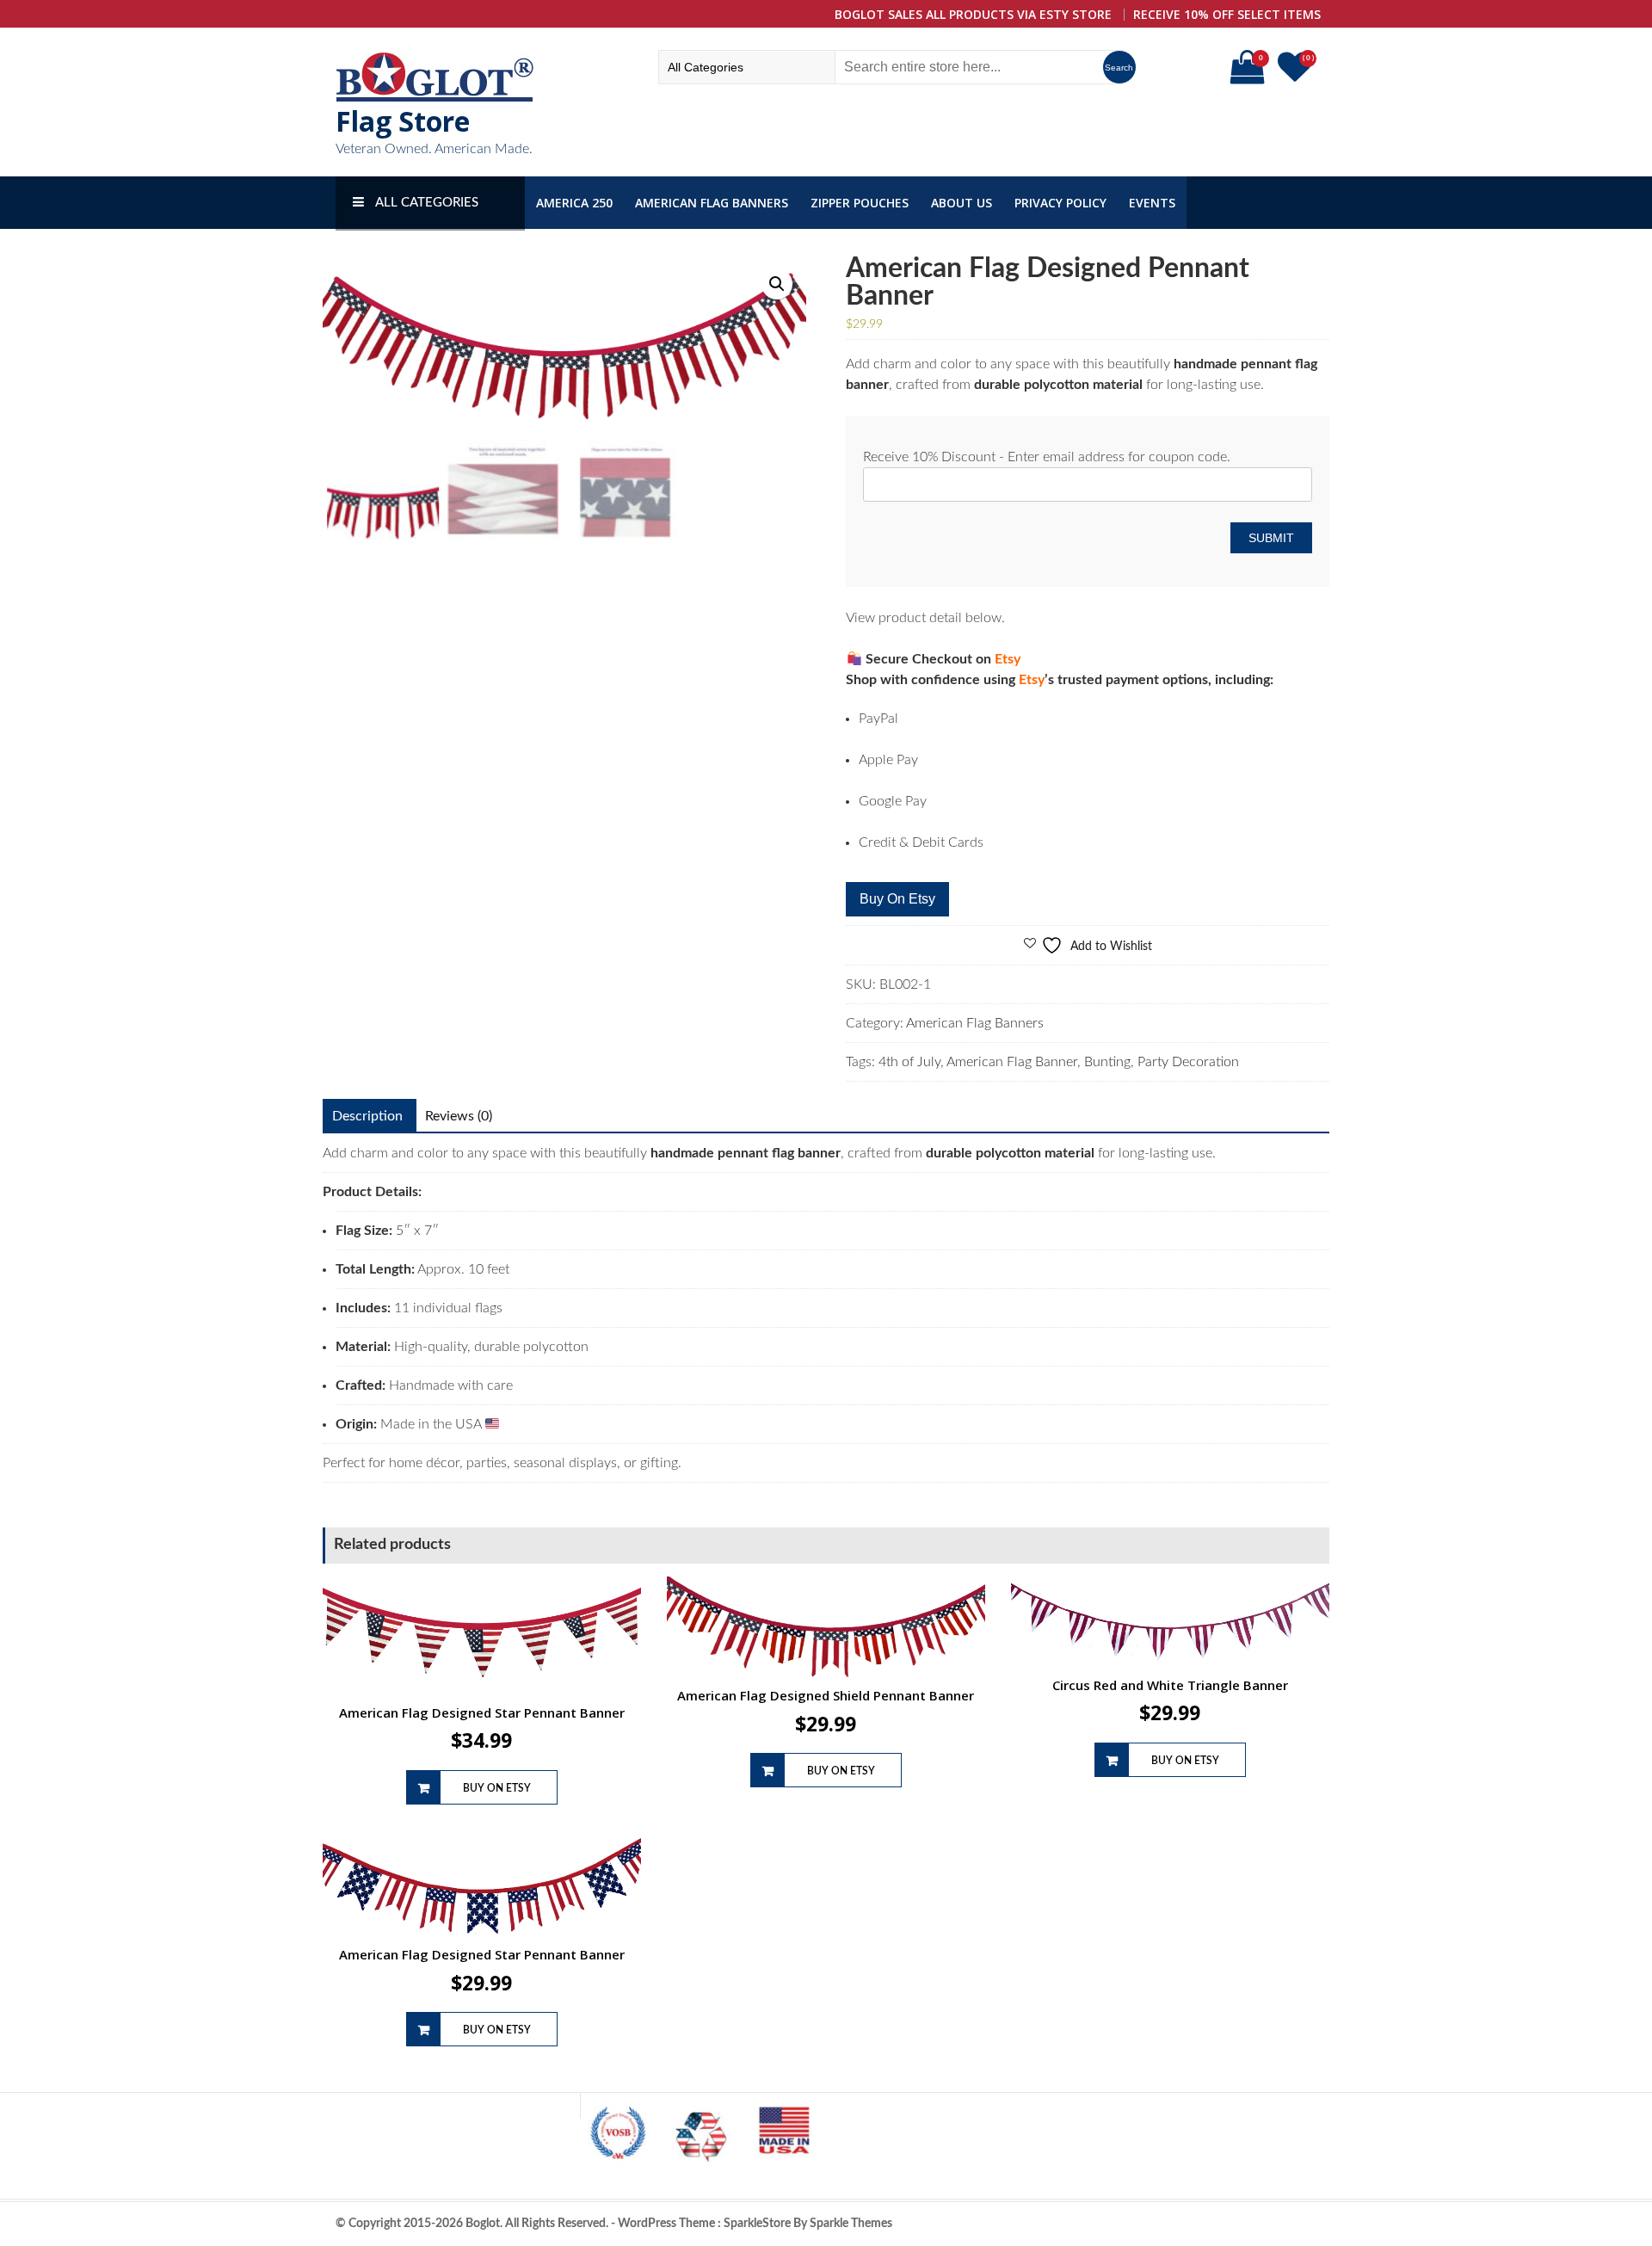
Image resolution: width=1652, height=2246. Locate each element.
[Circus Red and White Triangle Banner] (1170, 1622)
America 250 (574, 203)
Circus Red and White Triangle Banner (1170, 1685)
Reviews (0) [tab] (459, 1116)
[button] (777, 284)
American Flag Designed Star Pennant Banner (482, 1712)
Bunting (1107, 1062)
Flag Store (403, 121)
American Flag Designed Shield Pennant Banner (826, 1695)
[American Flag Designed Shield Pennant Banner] (826, 1627)
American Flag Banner (1012, 1062)
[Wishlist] (1297, 75)
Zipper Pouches (860, 203)
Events (1152, 203)
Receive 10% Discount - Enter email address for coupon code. (1047, 457)
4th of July (909, 1062)
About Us (962, 203)
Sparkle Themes (851, 2224)
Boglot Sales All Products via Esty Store (973, 14)
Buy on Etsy (897, 899)
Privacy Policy (1060, 203)
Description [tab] (367, 1116)
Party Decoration (1188, 1062)
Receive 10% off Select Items (1227, 14)
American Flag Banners (712, 203)
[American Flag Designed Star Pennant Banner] (482, 1635)
